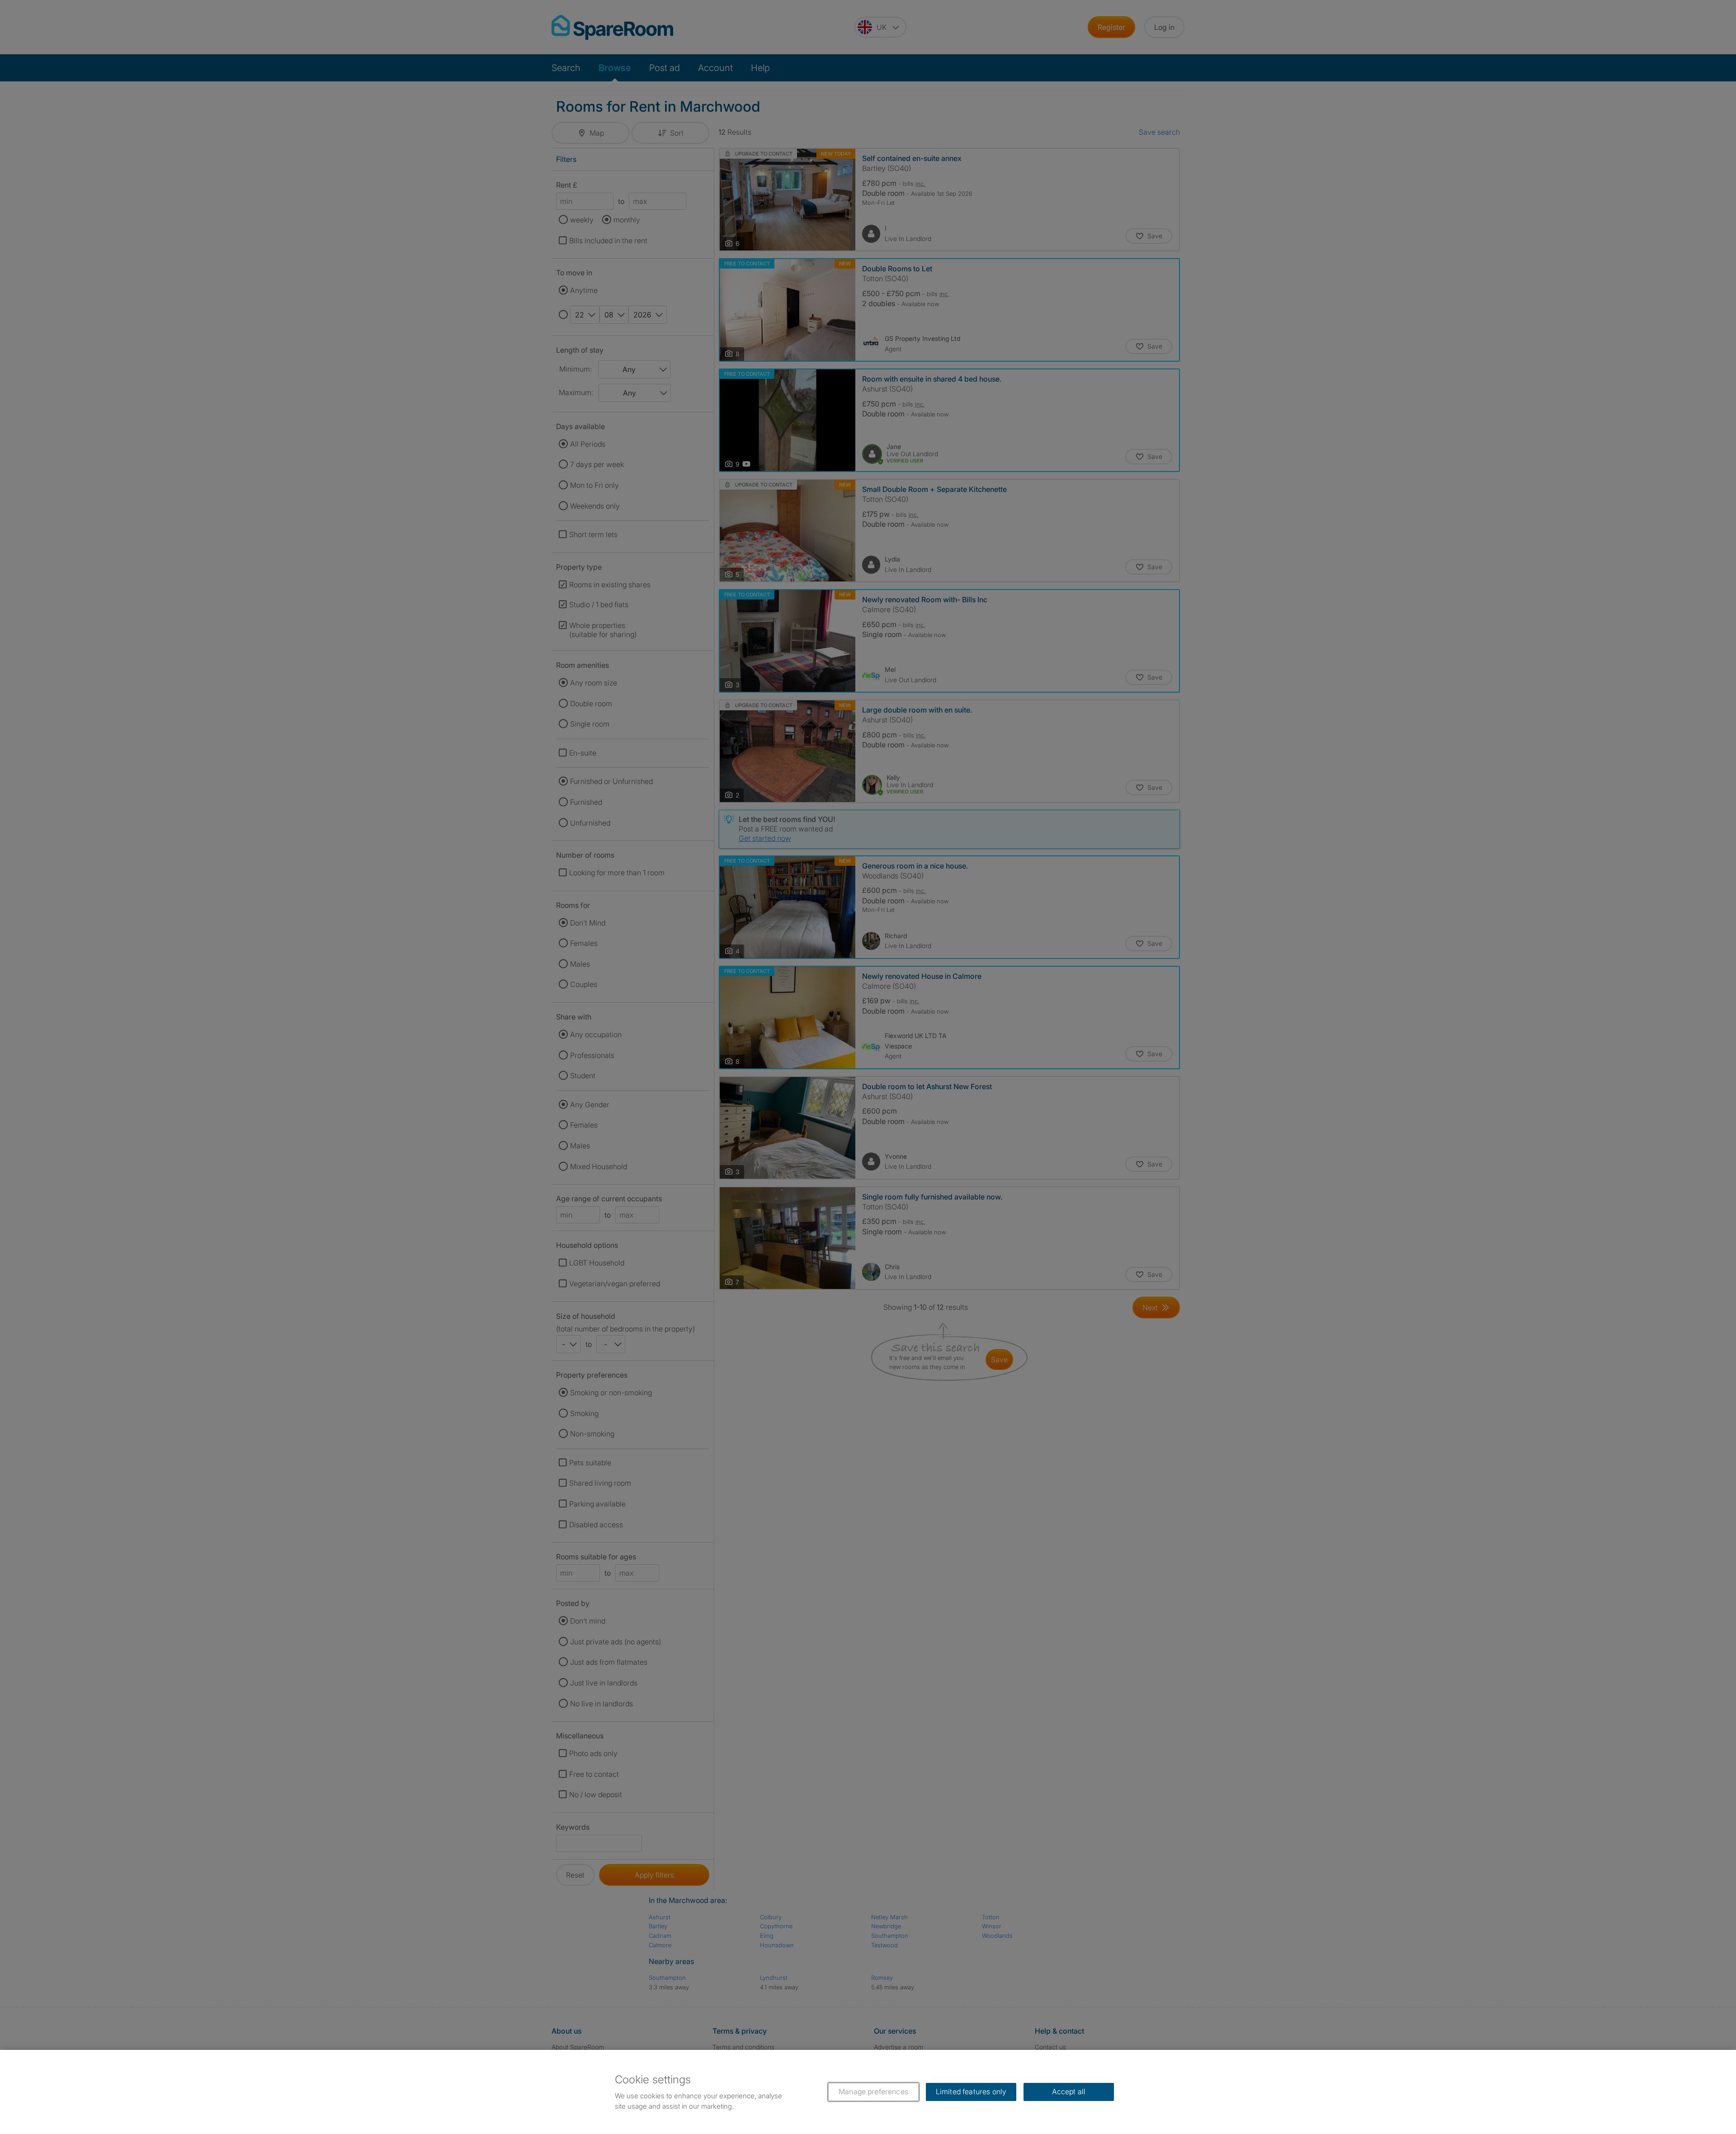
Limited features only (971, 2092)
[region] (868, 2092)
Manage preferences (873, 2092)
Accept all (1069, 2092)
